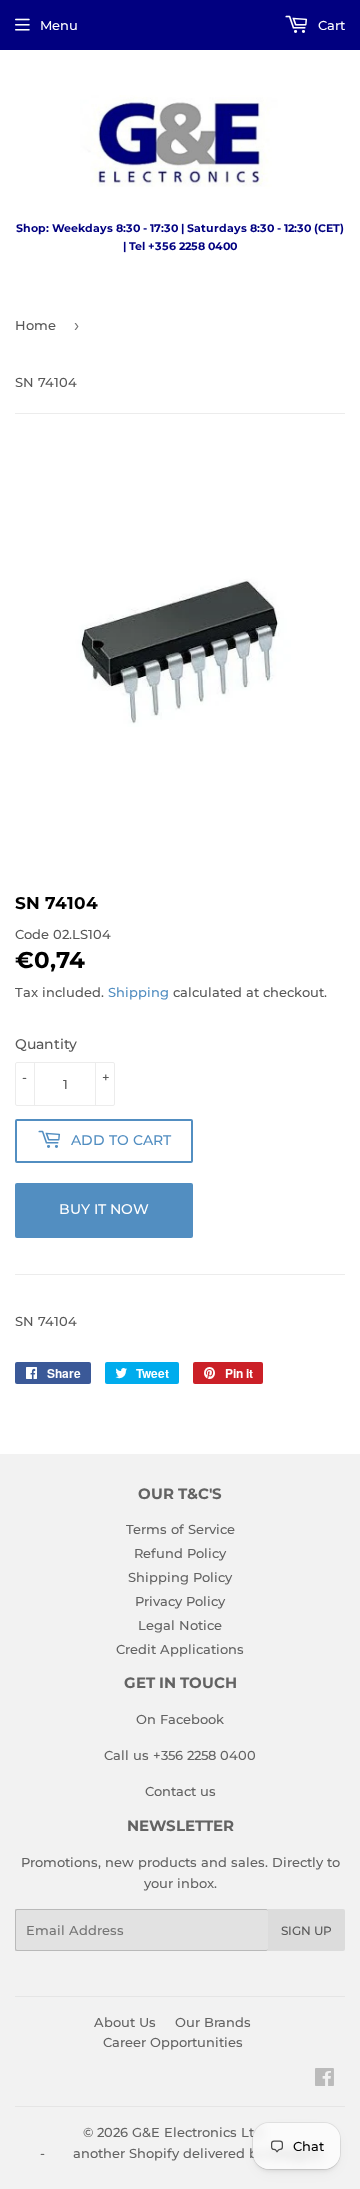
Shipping (138, 992)
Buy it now (104, 1209)
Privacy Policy (180, 1601)
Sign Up (306, 1930)
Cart (329, 25)
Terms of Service (180, 1529)
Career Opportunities (173, 2042)
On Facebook (180, 1719)
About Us (125, 2022)
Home (35, 325)
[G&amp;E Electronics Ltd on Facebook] (324, 2080)
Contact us (180, 1791)
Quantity (46, 1044)
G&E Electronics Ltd (197, 2132)
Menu (59, 25)
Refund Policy (180, 1553)
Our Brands (213, 2022)
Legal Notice (180, 1625)
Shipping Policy (180, 1577)
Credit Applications (180, 1649)
